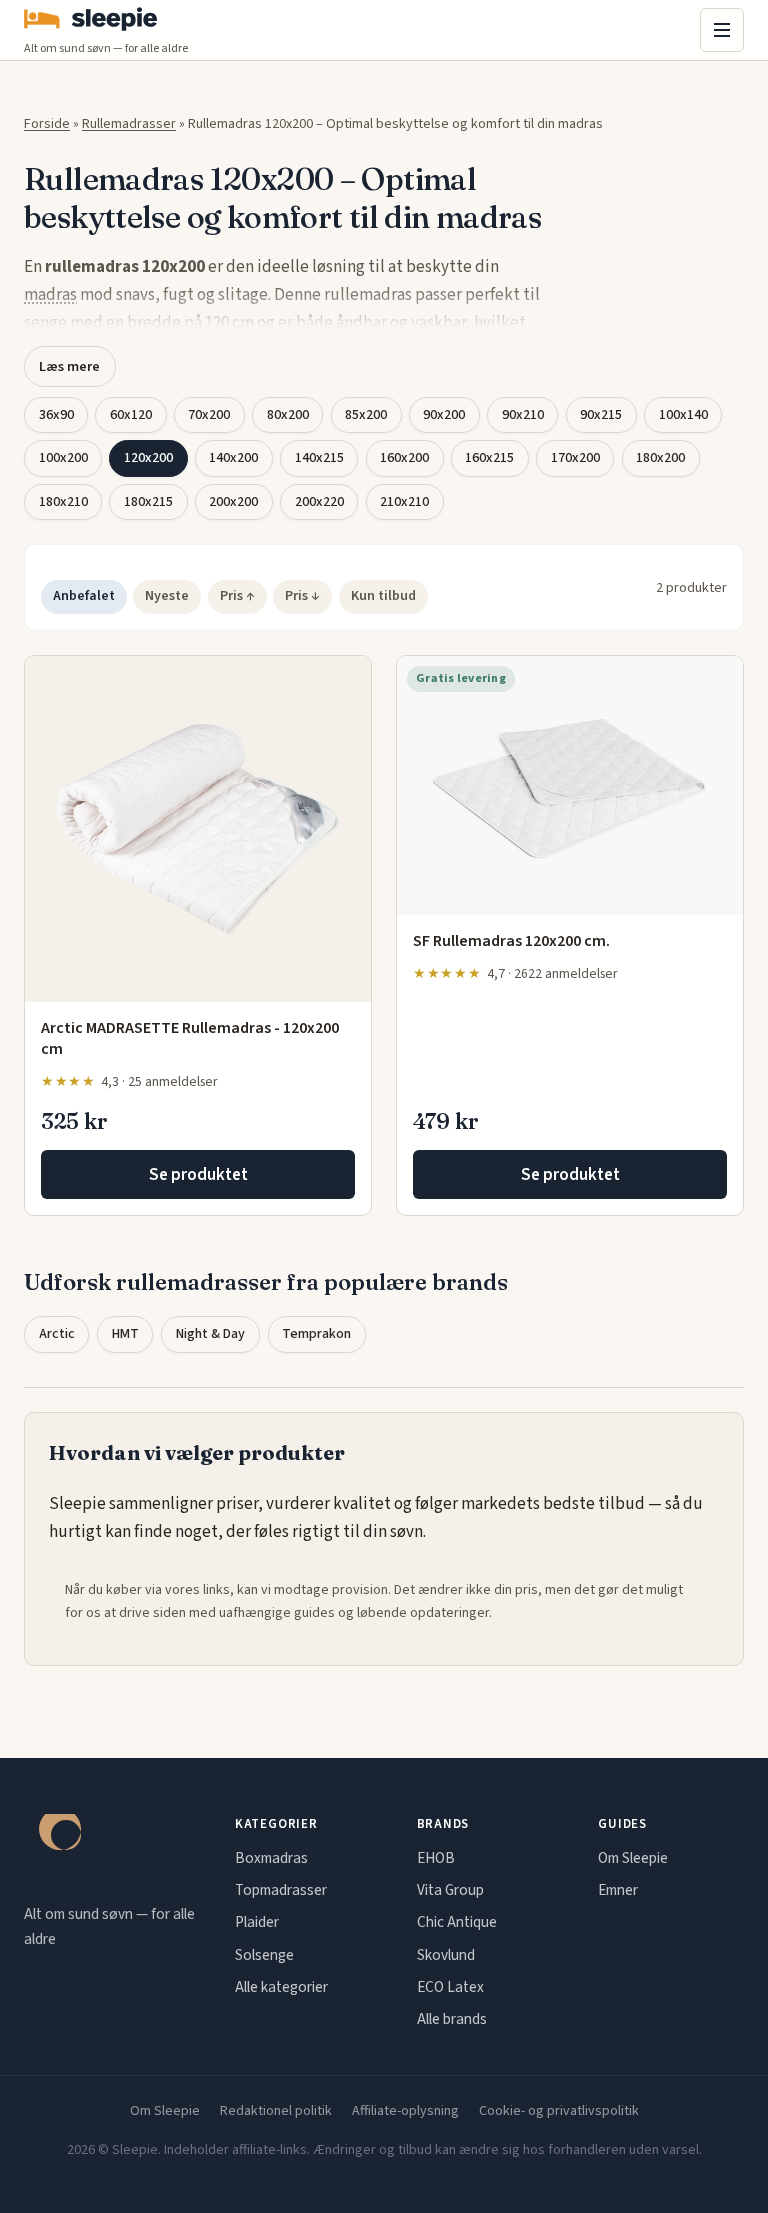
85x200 (366, 415)
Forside (47, 124)
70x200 (209, 415)
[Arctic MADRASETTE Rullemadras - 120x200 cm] (198, 829)
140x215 (319, 458)
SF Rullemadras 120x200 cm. (511, 941)
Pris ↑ (237, 596)
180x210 (63, 502)
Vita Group (450, 1890)
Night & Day (210, 1334)
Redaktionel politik (276, 2111)
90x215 (601, 415)
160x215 (489, 458)
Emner (618, 1890)
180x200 (660, 458)
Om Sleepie (633, 1858)
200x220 (319, 502)
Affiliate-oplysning (405, 2111)
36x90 (56, 415)
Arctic (57, 1334)
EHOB (436, 1858)
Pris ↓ (302, 596)
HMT (125, 1334)
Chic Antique (457, 1922)
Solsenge (264, 1955)
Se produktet (198, 1175)
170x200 (575, 458)
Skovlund (446, 1955)
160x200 (404, 458)
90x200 (444, 415)
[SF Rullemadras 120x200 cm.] (570, 786)
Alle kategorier (281, 1987)
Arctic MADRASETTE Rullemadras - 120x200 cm (190, 1039)
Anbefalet (84, 596)
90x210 (523, 415)
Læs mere (69, 366)
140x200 (233, 458)
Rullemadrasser (129, 124)
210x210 (404, 502)
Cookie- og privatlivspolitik (559, 2111)
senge (45, 323)
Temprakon (316, 1334)
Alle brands (452, 2019)
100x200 (63, 458)
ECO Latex (450, 1987)
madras (50, 295)
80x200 (288, 415)
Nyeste (167, 596)
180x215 (148, 502)
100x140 (683, 415)
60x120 (131, 415)
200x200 (233, 502)
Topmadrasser (281, 1890)
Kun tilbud (383, 596)
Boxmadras (271, 1858)
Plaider (257, 1922)
